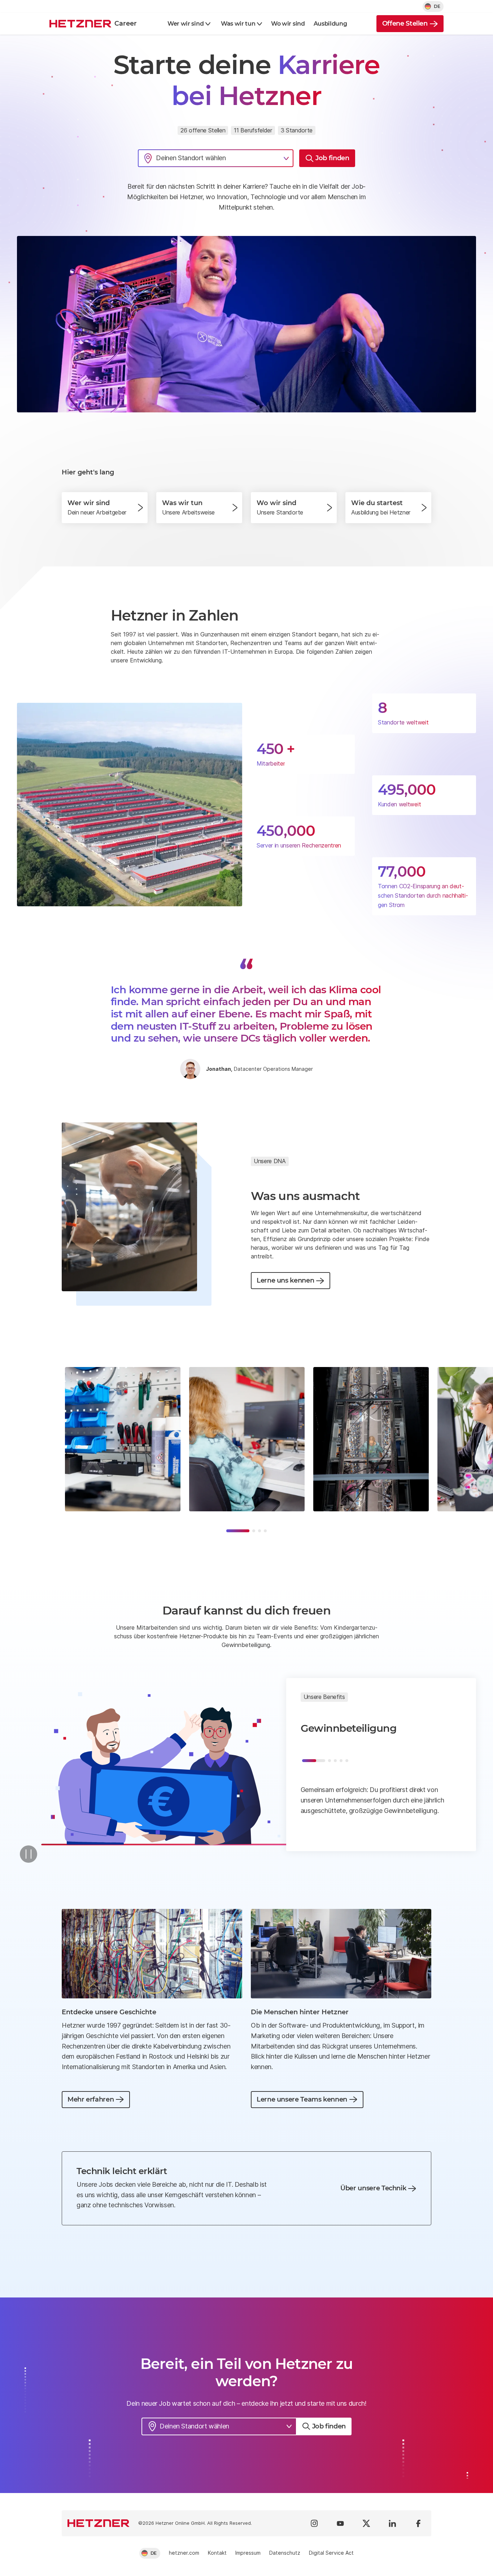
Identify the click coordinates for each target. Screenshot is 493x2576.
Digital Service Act (331, 2553)
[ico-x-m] (366, 2523)
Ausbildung (330, 24)
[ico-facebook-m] (418, 2523)
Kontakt (217, 2553)
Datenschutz (285, 2553)
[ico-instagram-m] (314, 2523)
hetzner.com (184, 2553)
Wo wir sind (288, 24)
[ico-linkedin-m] (392, 2523)
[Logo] (99, 2523)
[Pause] (29, 1854)
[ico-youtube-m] (340, 2523)
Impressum (248, 2553)
